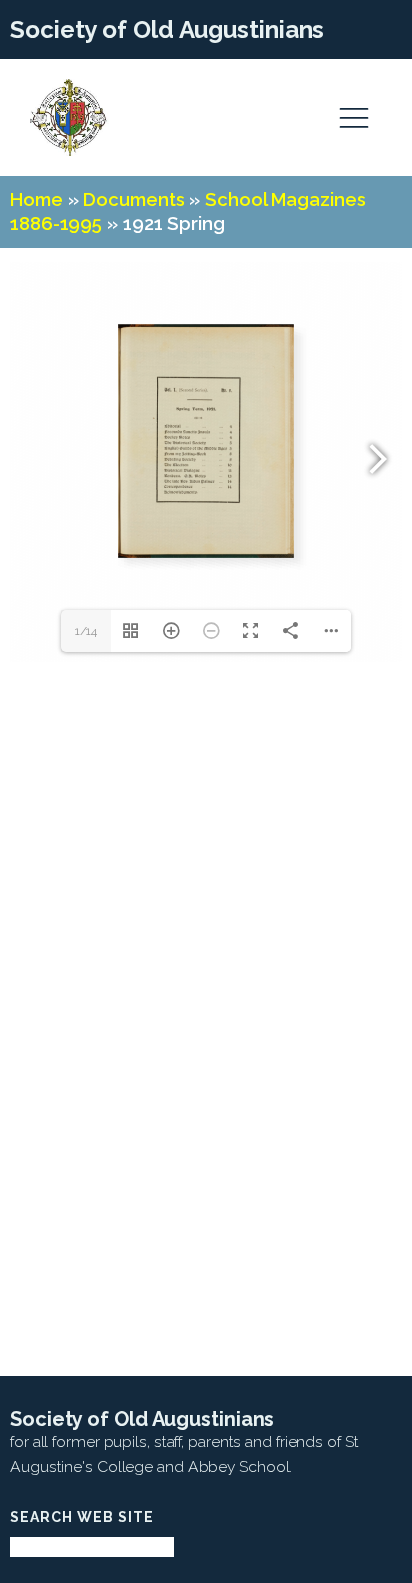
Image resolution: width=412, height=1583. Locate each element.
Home (36, 199)
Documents (133, 199)
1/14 (86, 631)
